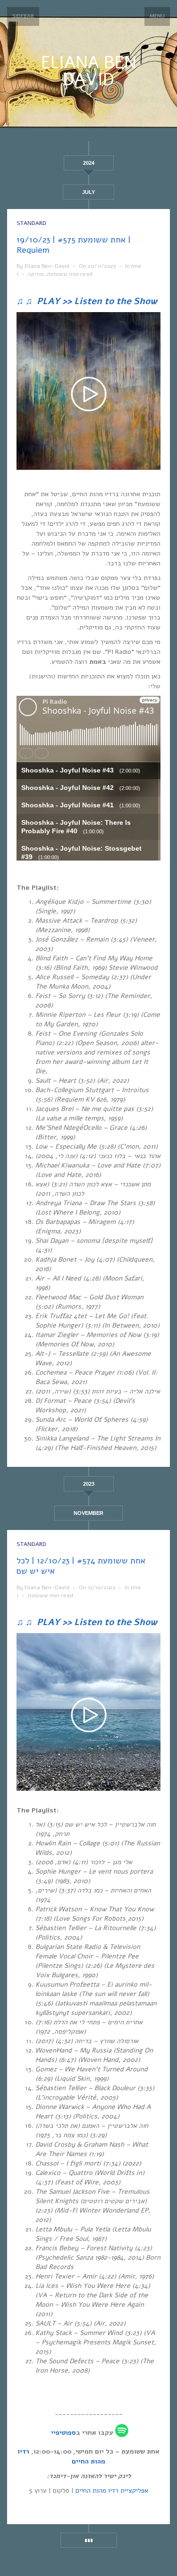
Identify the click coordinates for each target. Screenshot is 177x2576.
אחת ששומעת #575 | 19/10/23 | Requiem (74, 245)
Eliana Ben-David (47, 266)
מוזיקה (36, 274)
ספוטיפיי (63, 2433)
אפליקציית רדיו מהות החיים (112, 2491)
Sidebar (23, 16)
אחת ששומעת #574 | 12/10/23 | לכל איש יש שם (81, 1566)
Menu (157, 16)
